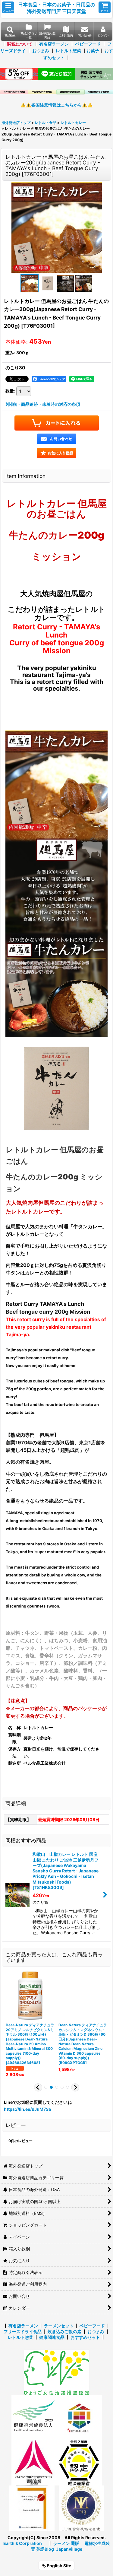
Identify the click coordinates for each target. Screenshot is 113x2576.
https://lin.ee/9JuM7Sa (27, 2109)
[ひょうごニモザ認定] (56, 2372)
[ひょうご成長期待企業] (32, 2508)
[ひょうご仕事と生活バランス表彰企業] (34, 2462)
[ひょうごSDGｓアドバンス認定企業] (79, 2417)
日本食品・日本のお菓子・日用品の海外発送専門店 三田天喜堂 (57, 8)
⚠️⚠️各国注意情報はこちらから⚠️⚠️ (57, 105)
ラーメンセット (59, 2326)
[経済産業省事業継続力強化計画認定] (79, 2462)
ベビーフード (88, 44)
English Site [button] (58, 2566)
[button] (8, 7)
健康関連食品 (52, 2337)
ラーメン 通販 (66, 2543)
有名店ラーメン (54, 44)
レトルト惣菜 (68, 51)
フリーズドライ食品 (23, 2331)
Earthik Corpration (23, 2543)
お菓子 (93, 51)
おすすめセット (85, 2337)
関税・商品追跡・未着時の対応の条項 (44, 404)
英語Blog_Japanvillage (59, 2549)
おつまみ (41, 51)
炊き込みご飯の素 (64, 2331)
